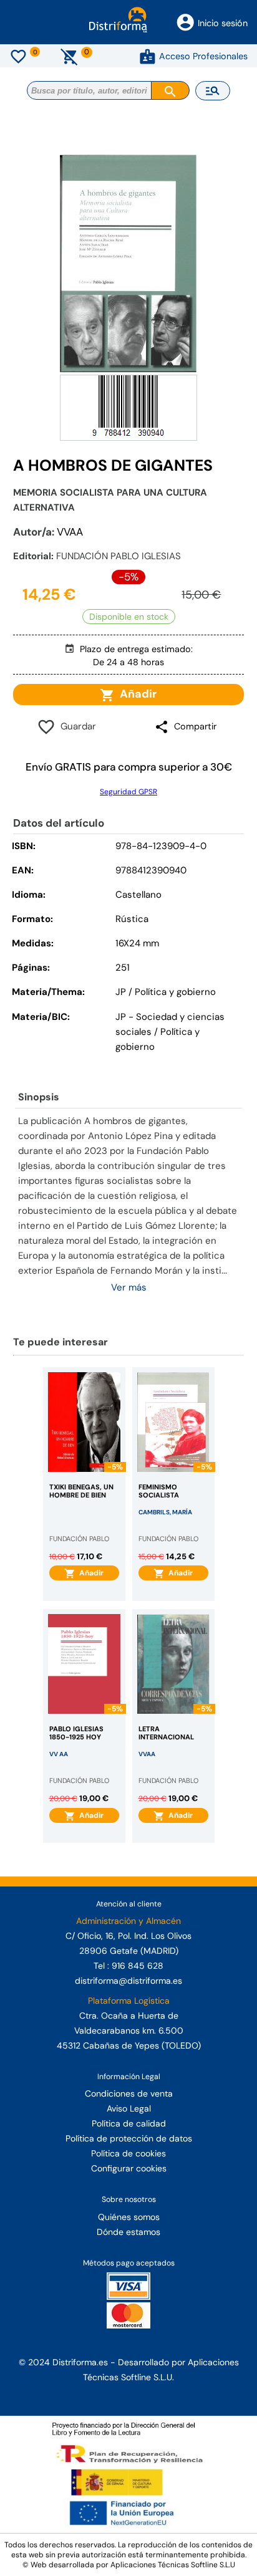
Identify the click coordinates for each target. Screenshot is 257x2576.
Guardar (76, 726)
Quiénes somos (129, 2217)
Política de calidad (129, 2123)
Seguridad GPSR (128, 792)
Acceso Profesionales (203, 56)
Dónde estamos (128, 2232)
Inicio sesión (223, 23)
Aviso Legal (129, 2108)
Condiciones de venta (129, 2093)
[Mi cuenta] (148, 56)
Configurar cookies (129, 2168)
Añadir (136, 694)
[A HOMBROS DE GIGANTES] (128, 263)
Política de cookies (128, 2153)
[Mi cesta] (70, 56)
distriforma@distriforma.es (128, 1981)
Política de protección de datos (129, 2138)
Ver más (129, 1287)
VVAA (70, 532)
